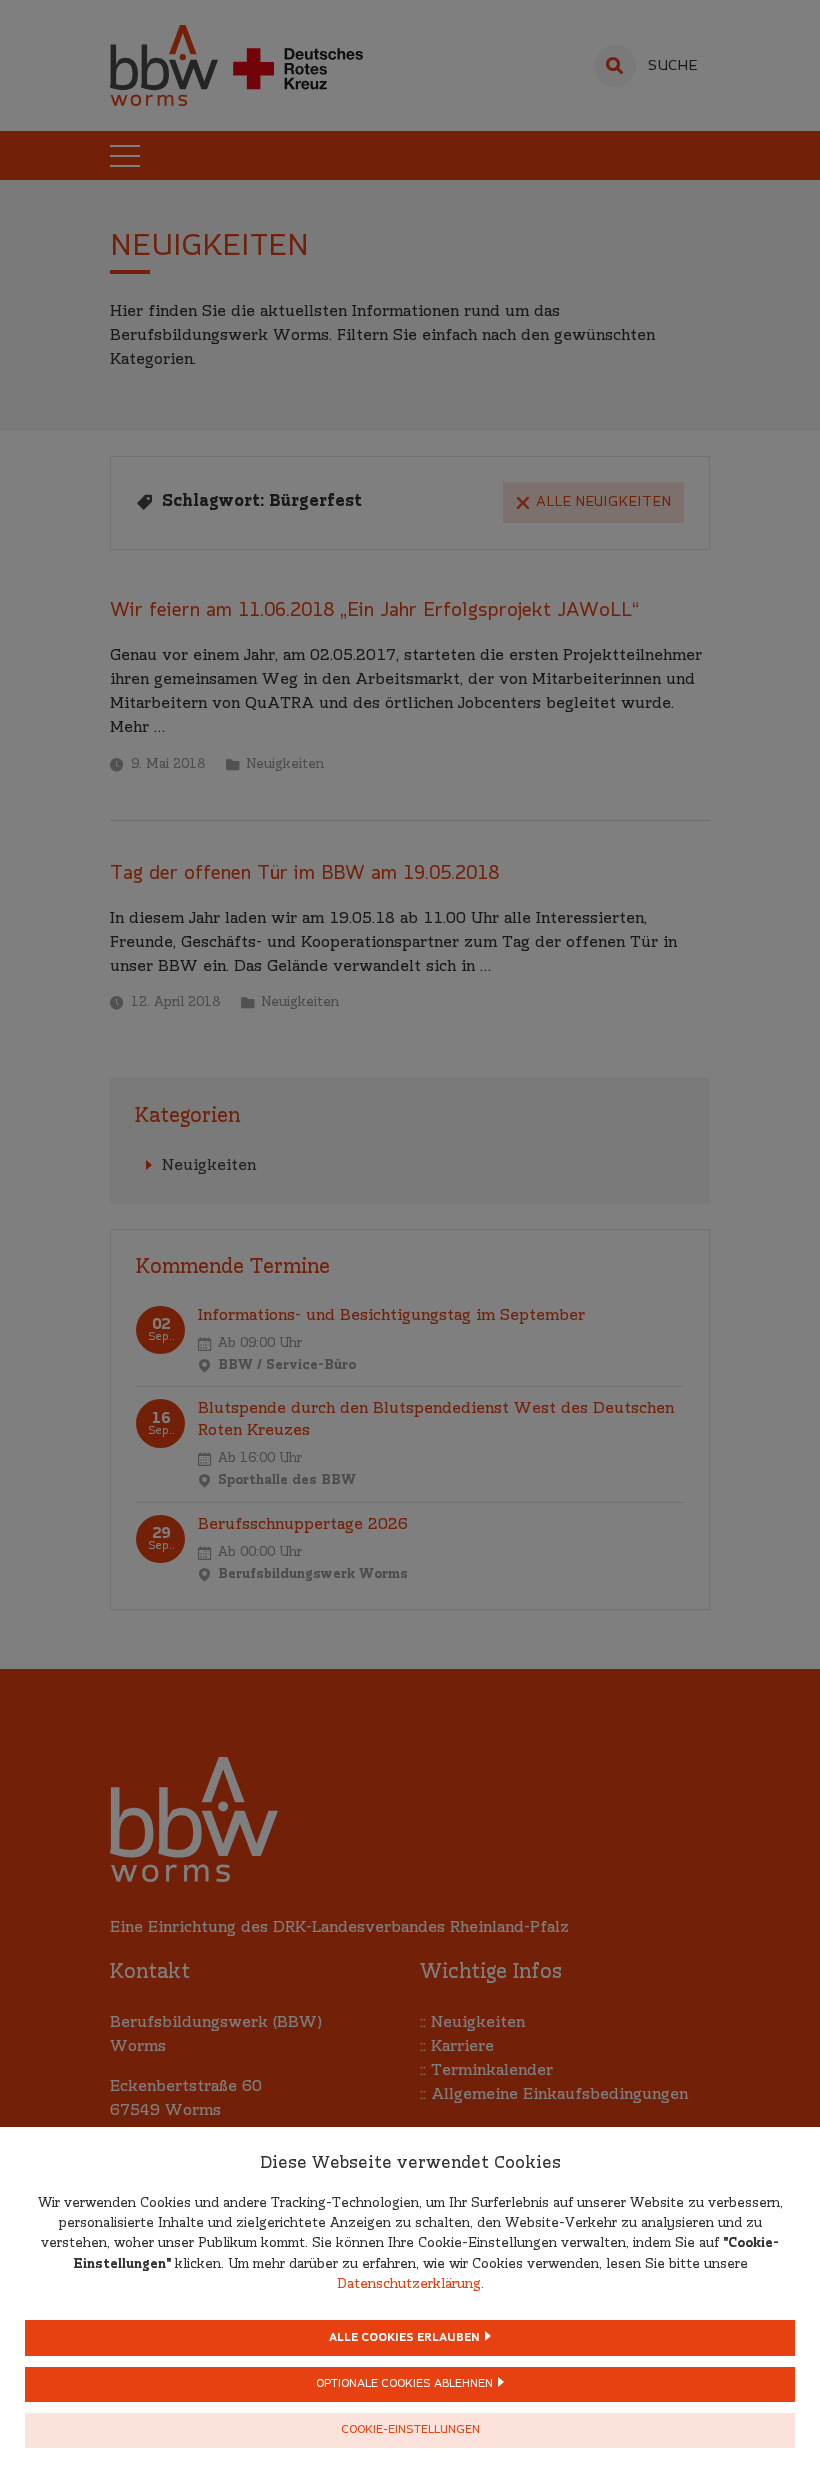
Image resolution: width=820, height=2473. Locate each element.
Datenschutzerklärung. (410, 2285)
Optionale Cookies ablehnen (404, 2384)
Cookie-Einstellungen (410, 2430)
